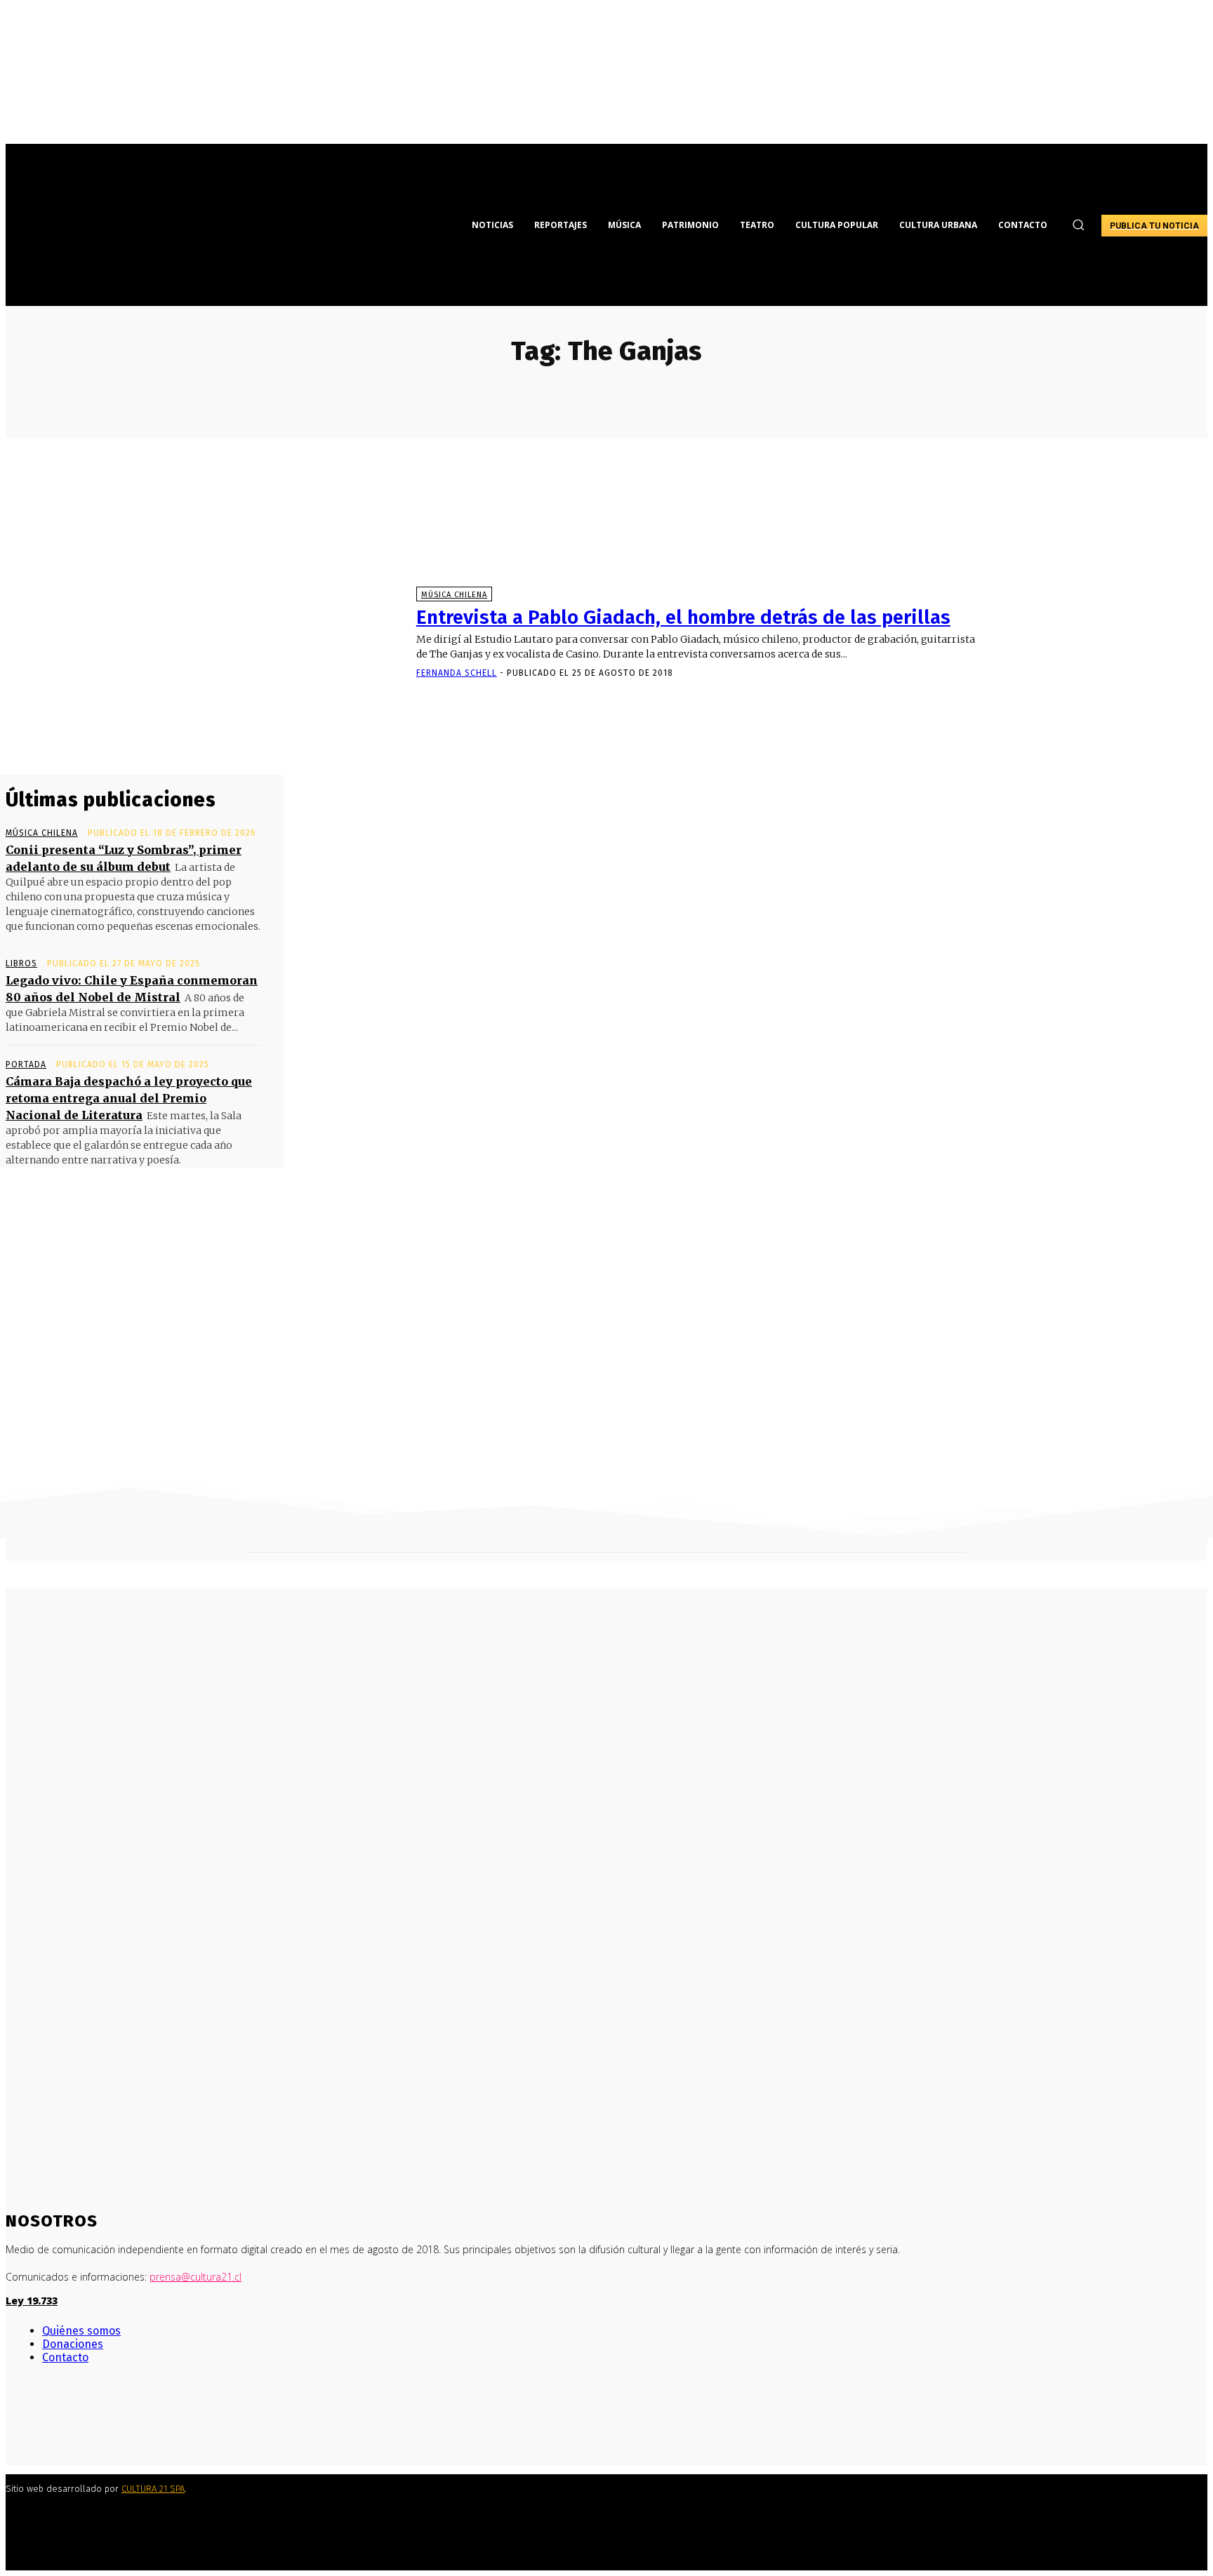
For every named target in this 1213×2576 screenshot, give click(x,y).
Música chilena (454, 595)
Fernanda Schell (457, 673)
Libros (21, 963)
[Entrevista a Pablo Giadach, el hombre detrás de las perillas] (204, 633)
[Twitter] (53, 2420)
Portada (26, 1065)
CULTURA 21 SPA (153, 2489)
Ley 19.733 (32, 2301)
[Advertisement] (606, 1363)
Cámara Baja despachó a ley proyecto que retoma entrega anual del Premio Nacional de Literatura (129, 1098)
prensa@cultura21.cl (195, 2277)
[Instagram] (32, 2420)
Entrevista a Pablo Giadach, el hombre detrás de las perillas (683, 617)
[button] (1078, 225)
